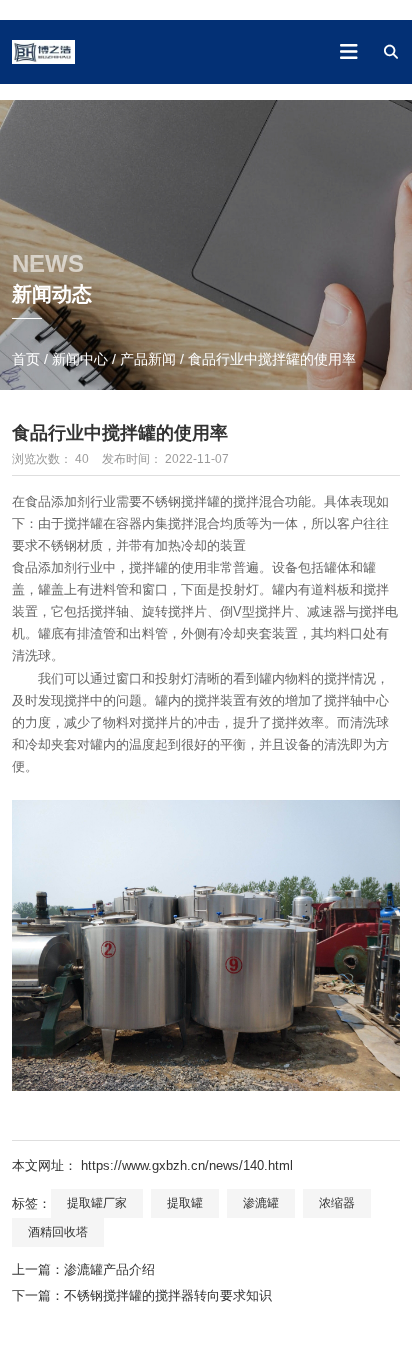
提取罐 (185, 1203)
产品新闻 (148, 359)
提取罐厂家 (97, 1203)
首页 (28, 359)
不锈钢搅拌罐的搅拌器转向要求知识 (168, 1295)
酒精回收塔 (58, 1232)
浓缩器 (337, 1203)
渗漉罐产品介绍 (109, 1269)
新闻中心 (80, 359)
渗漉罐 (261, 1203)
